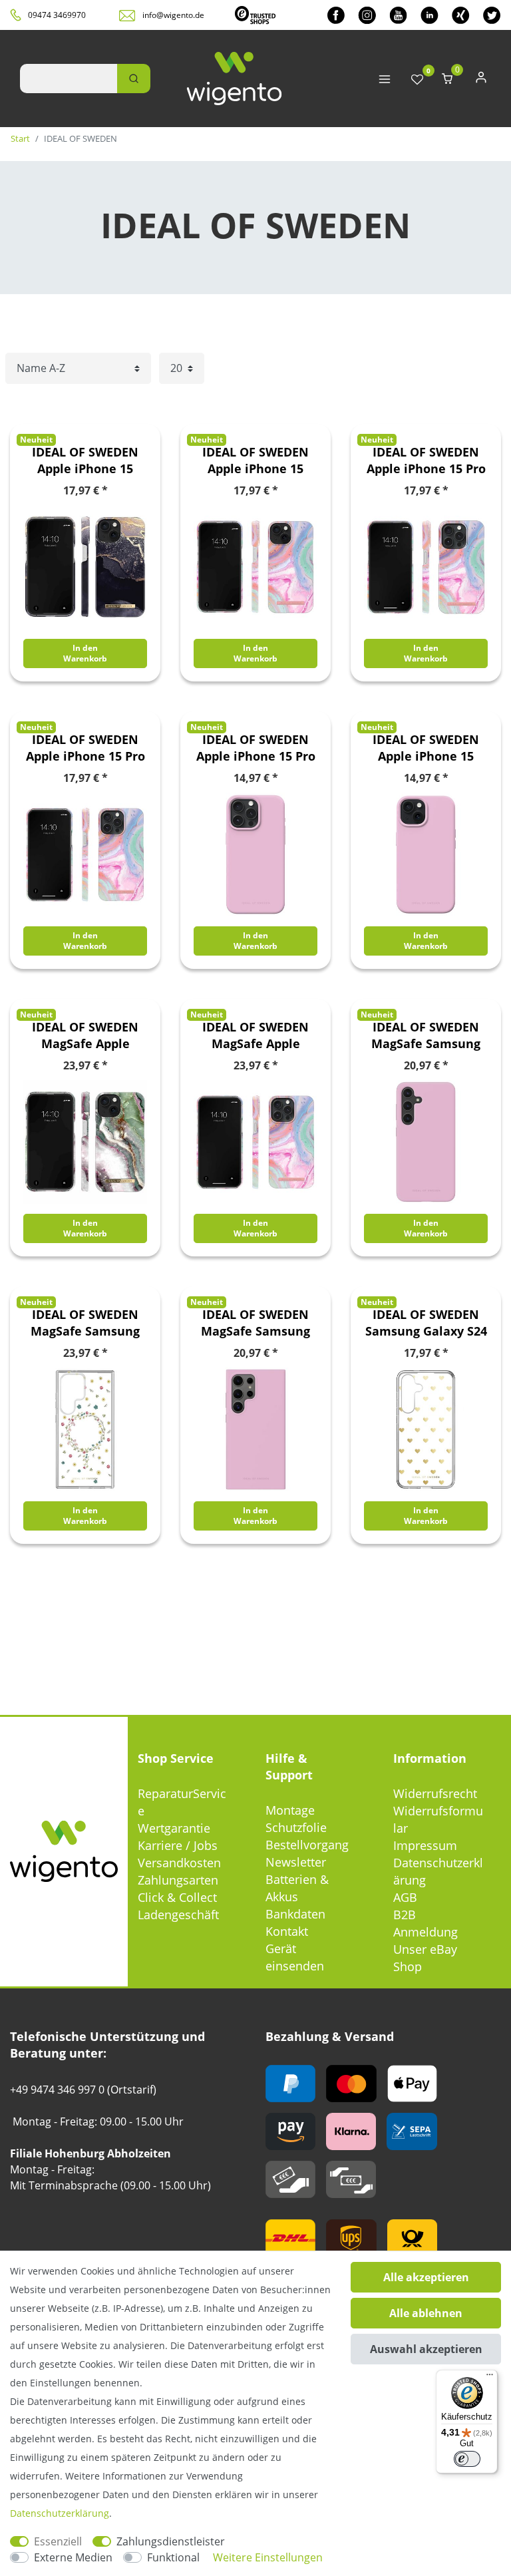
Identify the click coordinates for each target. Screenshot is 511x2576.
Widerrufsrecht (435, 1793)
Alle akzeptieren (426, 2277)
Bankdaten (295, 1914)
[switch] (467, 2459)
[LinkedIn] (429, 15)
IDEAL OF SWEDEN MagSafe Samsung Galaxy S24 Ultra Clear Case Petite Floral (85, 1323)
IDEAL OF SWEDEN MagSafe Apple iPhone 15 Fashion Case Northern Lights (85, 1035)
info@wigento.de (173, 15)
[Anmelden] (481, 80)
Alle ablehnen (426, 2313)
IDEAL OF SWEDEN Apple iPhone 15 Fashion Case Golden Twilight (85, 460)
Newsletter (296, 1862)
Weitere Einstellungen (268, 2557)
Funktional (173, 2557)
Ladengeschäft (178, 1915)
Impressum (425, 1845)
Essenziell (58, 2541)
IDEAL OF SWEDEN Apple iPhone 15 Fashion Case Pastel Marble (256, 460)
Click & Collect (177, 1897)
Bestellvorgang (307, 1845)
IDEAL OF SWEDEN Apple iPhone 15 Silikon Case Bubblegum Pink (426, 748)
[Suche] (134, 79)
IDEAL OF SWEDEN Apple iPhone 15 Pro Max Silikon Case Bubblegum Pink (256, 748)
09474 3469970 (57, 15)
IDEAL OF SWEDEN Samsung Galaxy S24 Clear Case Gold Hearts (426, 1323)
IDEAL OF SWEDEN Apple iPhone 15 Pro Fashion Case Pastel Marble (426, 460)
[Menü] (490, 2378)
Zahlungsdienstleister (171, 2541)
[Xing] (461, 15)
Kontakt (287, 1931)
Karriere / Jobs (178, 1845)
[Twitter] (492, 15)
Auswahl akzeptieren (426, 2349)
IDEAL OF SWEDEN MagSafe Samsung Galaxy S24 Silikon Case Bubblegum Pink (426, 1035)
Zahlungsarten (178, 1880)
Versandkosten (179, 1863)
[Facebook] (336, 15)
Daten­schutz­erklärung (60, 2513)
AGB (405, 1897)
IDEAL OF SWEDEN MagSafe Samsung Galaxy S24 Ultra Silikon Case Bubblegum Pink (255, 1323)
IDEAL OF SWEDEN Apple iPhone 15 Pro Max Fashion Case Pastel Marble (85, 748)
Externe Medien (73, 2557)
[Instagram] (367, 15)
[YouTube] (398, 15)
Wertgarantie (174, 1828)
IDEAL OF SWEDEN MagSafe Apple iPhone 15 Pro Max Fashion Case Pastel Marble (256, 1035)
